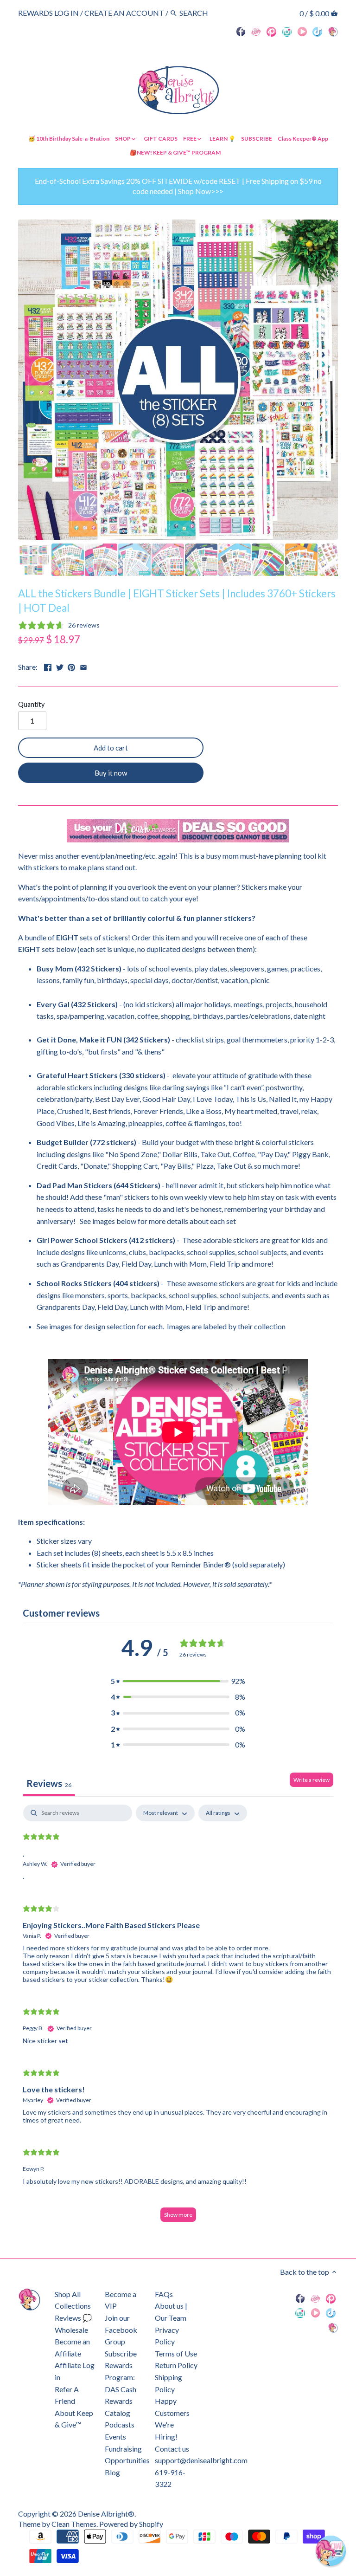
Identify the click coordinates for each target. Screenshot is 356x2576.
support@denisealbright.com (201, 2460)
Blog (112, 2472)
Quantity (31, 704)
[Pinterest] (271, 31)
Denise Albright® (106, 2514)
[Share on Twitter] (60, 666)
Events (115, 2437)
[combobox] (205, 13)
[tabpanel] (178, 2018)
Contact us (172, 2449)
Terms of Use (176, 2353)
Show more (178, 2215)
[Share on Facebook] (48, 666)
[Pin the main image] (71, 666)
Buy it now (111, 773)
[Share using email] (83, 666)
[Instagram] (287, 31)
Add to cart (111, 748)
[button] (178, 1681)
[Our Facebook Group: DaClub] (256, 31)
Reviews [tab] (49, 1783)
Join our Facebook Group (121, 2330)
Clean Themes (74, 2524)
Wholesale (71, 2330)
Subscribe (121, 2353)
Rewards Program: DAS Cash (121, 2377)
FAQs (164, 2294)
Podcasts (120, 2424)
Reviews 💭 (73, 2318)
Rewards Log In (48, 13)
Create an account (124, 13)
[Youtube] (302, 31)
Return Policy (176, 2365)
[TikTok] (317, 31)
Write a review (311, 1780)
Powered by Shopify (131, 2524)
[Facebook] (241, 31)
